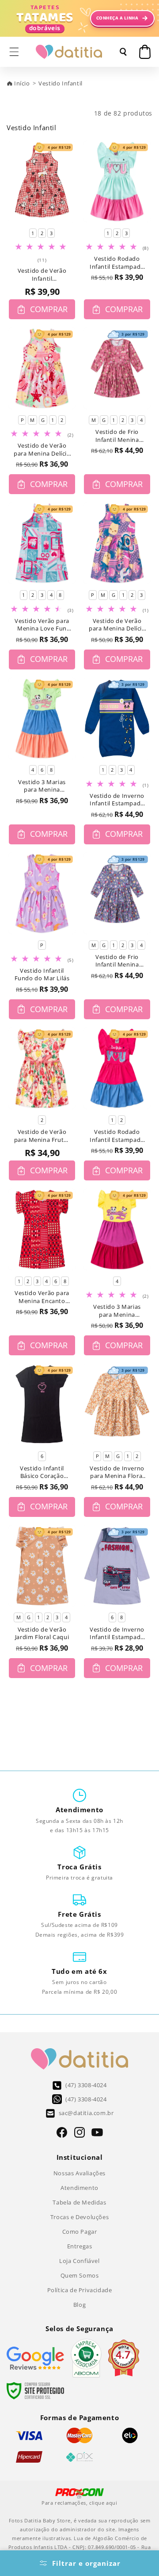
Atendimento (79, 2188)
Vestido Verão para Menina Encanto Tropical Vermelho (42, 1297)
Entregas (80, 2246)
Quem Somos (80, 2275)
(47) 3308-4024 (86, 2085)
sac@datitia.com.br (86, 2113)
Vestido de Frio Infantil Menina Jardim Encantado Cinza (117, 961)
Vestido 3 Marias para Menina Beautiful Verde (42, 786)
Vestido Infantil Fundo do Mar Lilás (42, 975)
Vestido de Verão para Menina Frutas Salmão (42, 1136)
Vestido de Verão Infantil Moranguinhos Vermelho (42, 275)
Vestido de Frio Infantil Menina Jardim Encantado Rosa (117, 436)
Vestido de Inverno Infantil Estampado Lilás (117, 1634)
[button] (14, 52)
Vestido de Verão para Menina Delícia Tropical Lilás (117, 625)
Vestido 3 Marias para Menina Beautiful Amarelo (117, 1311)
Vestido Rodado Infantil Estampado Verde (117, 263)
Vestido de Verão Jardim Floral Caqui (42, 1634)
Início (22, 83)
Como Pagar (80, 2232)
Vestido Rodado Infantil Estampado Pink (117, 1136)
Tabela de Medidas (79, 2202)
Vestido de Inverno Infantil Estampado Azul (117, 800)
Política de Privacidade (80, 2290)
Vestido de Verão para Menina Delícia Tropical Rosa (42, 450)
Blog (79, 2305)
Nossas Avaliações (79, 2173)
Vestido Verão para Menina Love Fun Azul (42, 625)
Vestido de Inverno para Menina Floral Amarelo (117, 1472)
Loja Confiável (79, 2261)
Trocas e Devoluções (79, 2217)
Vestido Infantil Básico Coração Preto (42, 1472)
